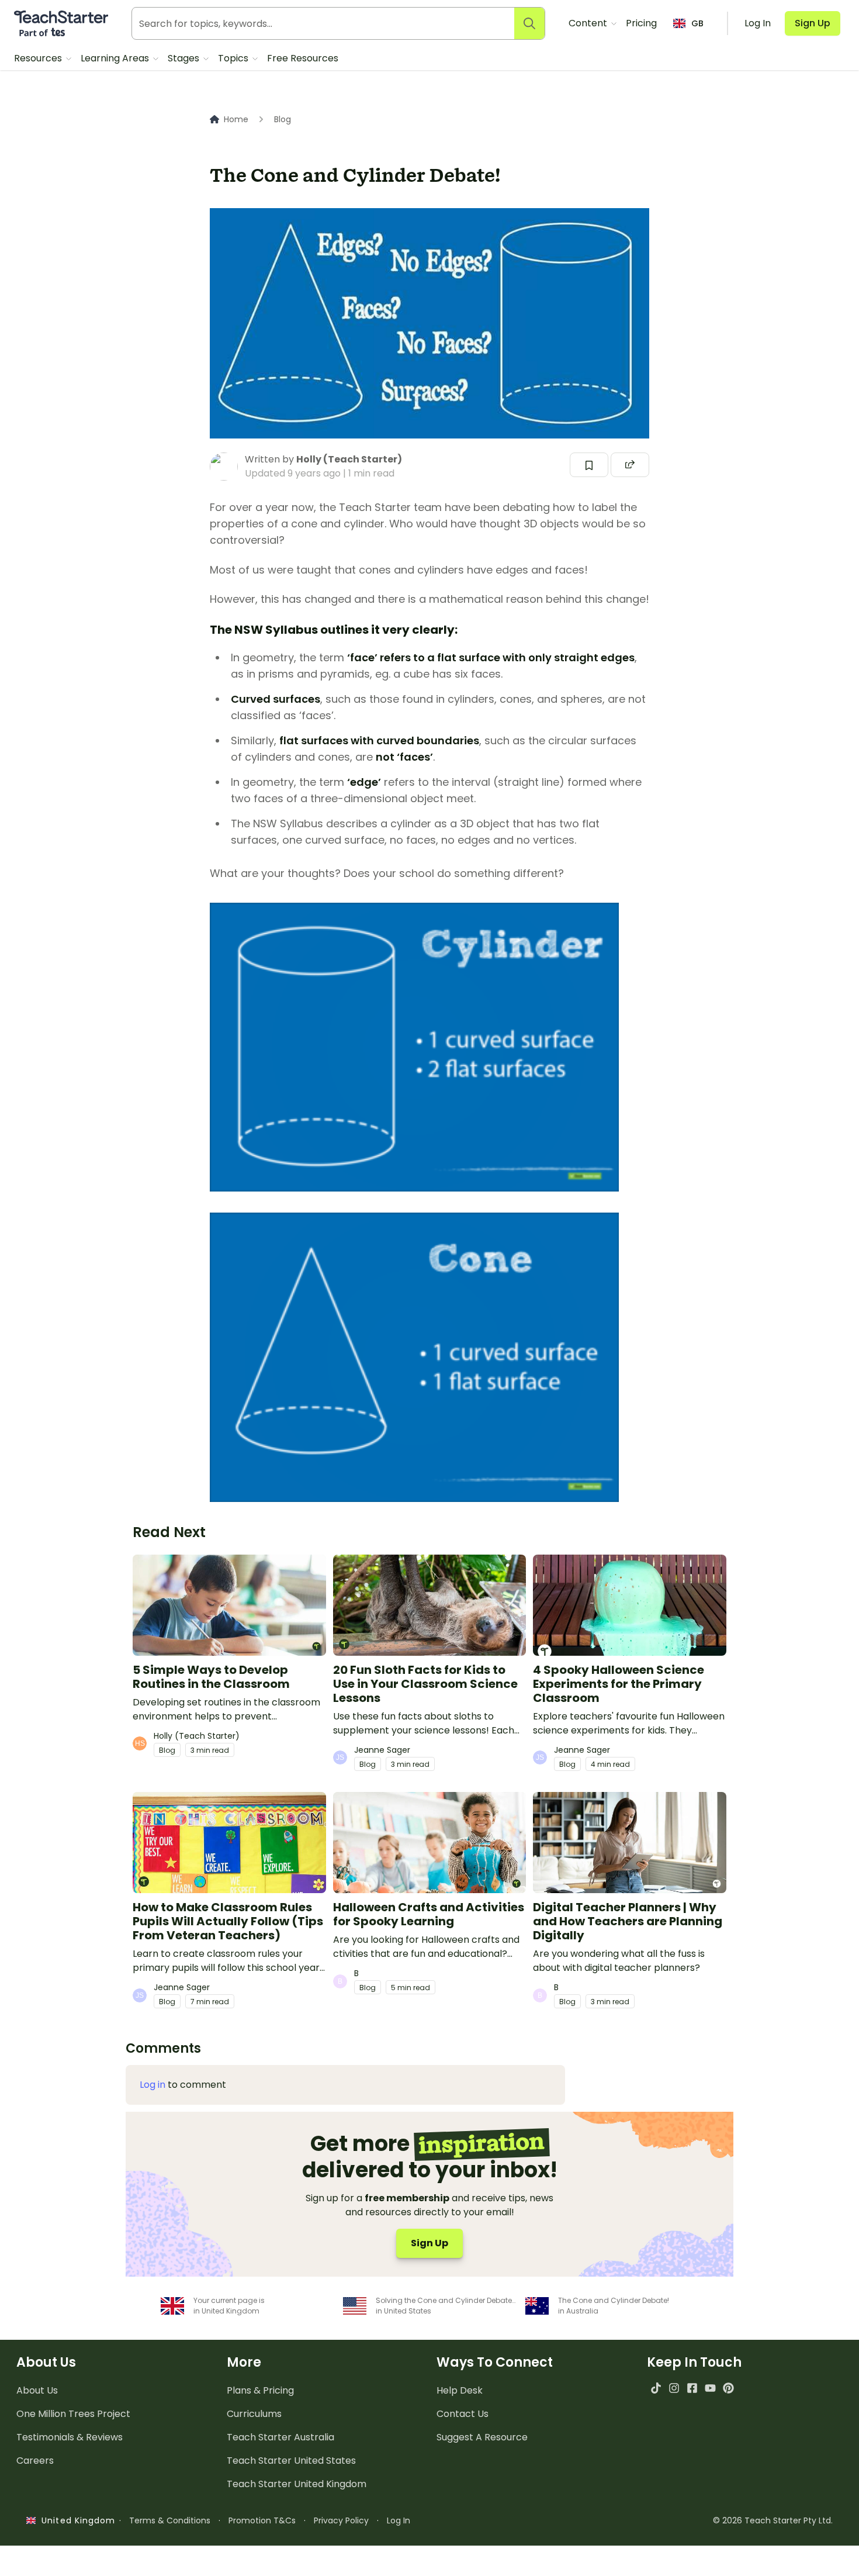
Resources (39, 58)
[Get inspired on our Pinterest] (728, 2388)
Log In (399, 2520)
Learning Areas (116, 58)
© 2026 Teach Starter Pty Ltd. (773, 2520)
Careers (35, 2461)
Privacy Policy (341, 2520)
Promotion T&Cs (262, 2520)
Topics (234, 58)
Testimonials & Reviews (70, 2437)
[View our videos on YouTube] (710, 2388)
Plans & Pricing (260, 2390)
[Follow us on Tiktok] (656, 2388)
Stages (185, 58)
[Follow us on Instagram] (674, 2388)
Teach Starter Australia (280, 2437)
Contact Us (463, 2414)
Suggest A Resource (482, 2437)
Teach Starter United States (291, 2461)
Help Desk (460, 2390)
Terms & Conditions (170, 2520)
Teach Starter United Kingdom (297, 2484)
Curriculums (254, 2414)
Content (589, 23)
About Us (37, 2390)
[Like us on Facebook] (692, 2388)
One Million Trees (73, 2414)
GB (697, 23)
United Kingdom (76, 2520)
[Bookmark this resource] (589, 465)
